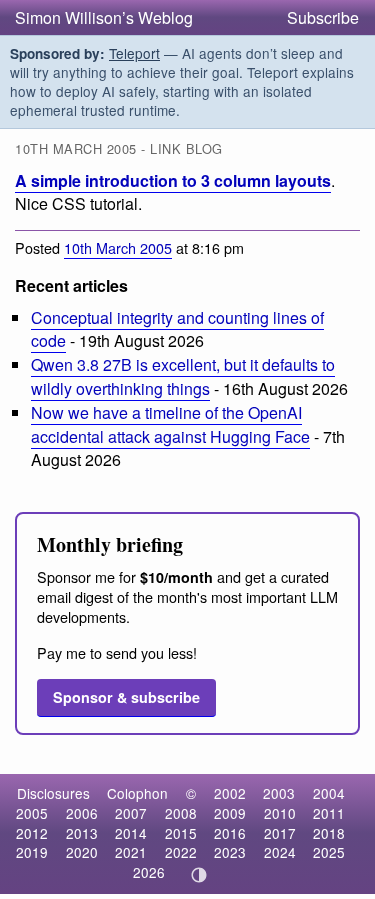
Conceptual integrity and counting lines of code (177, 329)
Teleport (134, 53)
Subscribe (323, 17)
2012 (32, 833)
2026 (149, 872)
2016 (230, 833)
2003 (279, 793)
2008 (181, 813)
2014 (131, 833)
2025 (329, 852)
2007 (131, 813)
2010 (280, 813)
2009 (230, 813)
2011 (329, 813)
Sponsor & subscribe (126, 697)
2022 (181, 852)
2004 (329, 793)
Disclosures (53, 793)
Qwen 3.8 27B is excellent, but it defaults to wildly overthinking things (183, 376)
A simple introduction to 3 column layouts (173, 180)
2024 (280, 852)
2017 (280, 833)
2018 (329, 833)
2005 (32, 813)
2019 (32, 852)
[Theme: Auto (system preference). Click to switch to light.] (198, 875)
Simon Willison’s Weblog (104, 17)
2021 (131, 852)
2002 (230, 793)
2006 (82, 813)
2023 (230, 852)
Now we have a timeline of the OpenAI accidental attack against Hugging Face (170, 424)
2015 (181, 833)
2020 (82, 852)
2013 (82, 833)
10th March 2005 (118, 247)
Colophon (137, 793)
